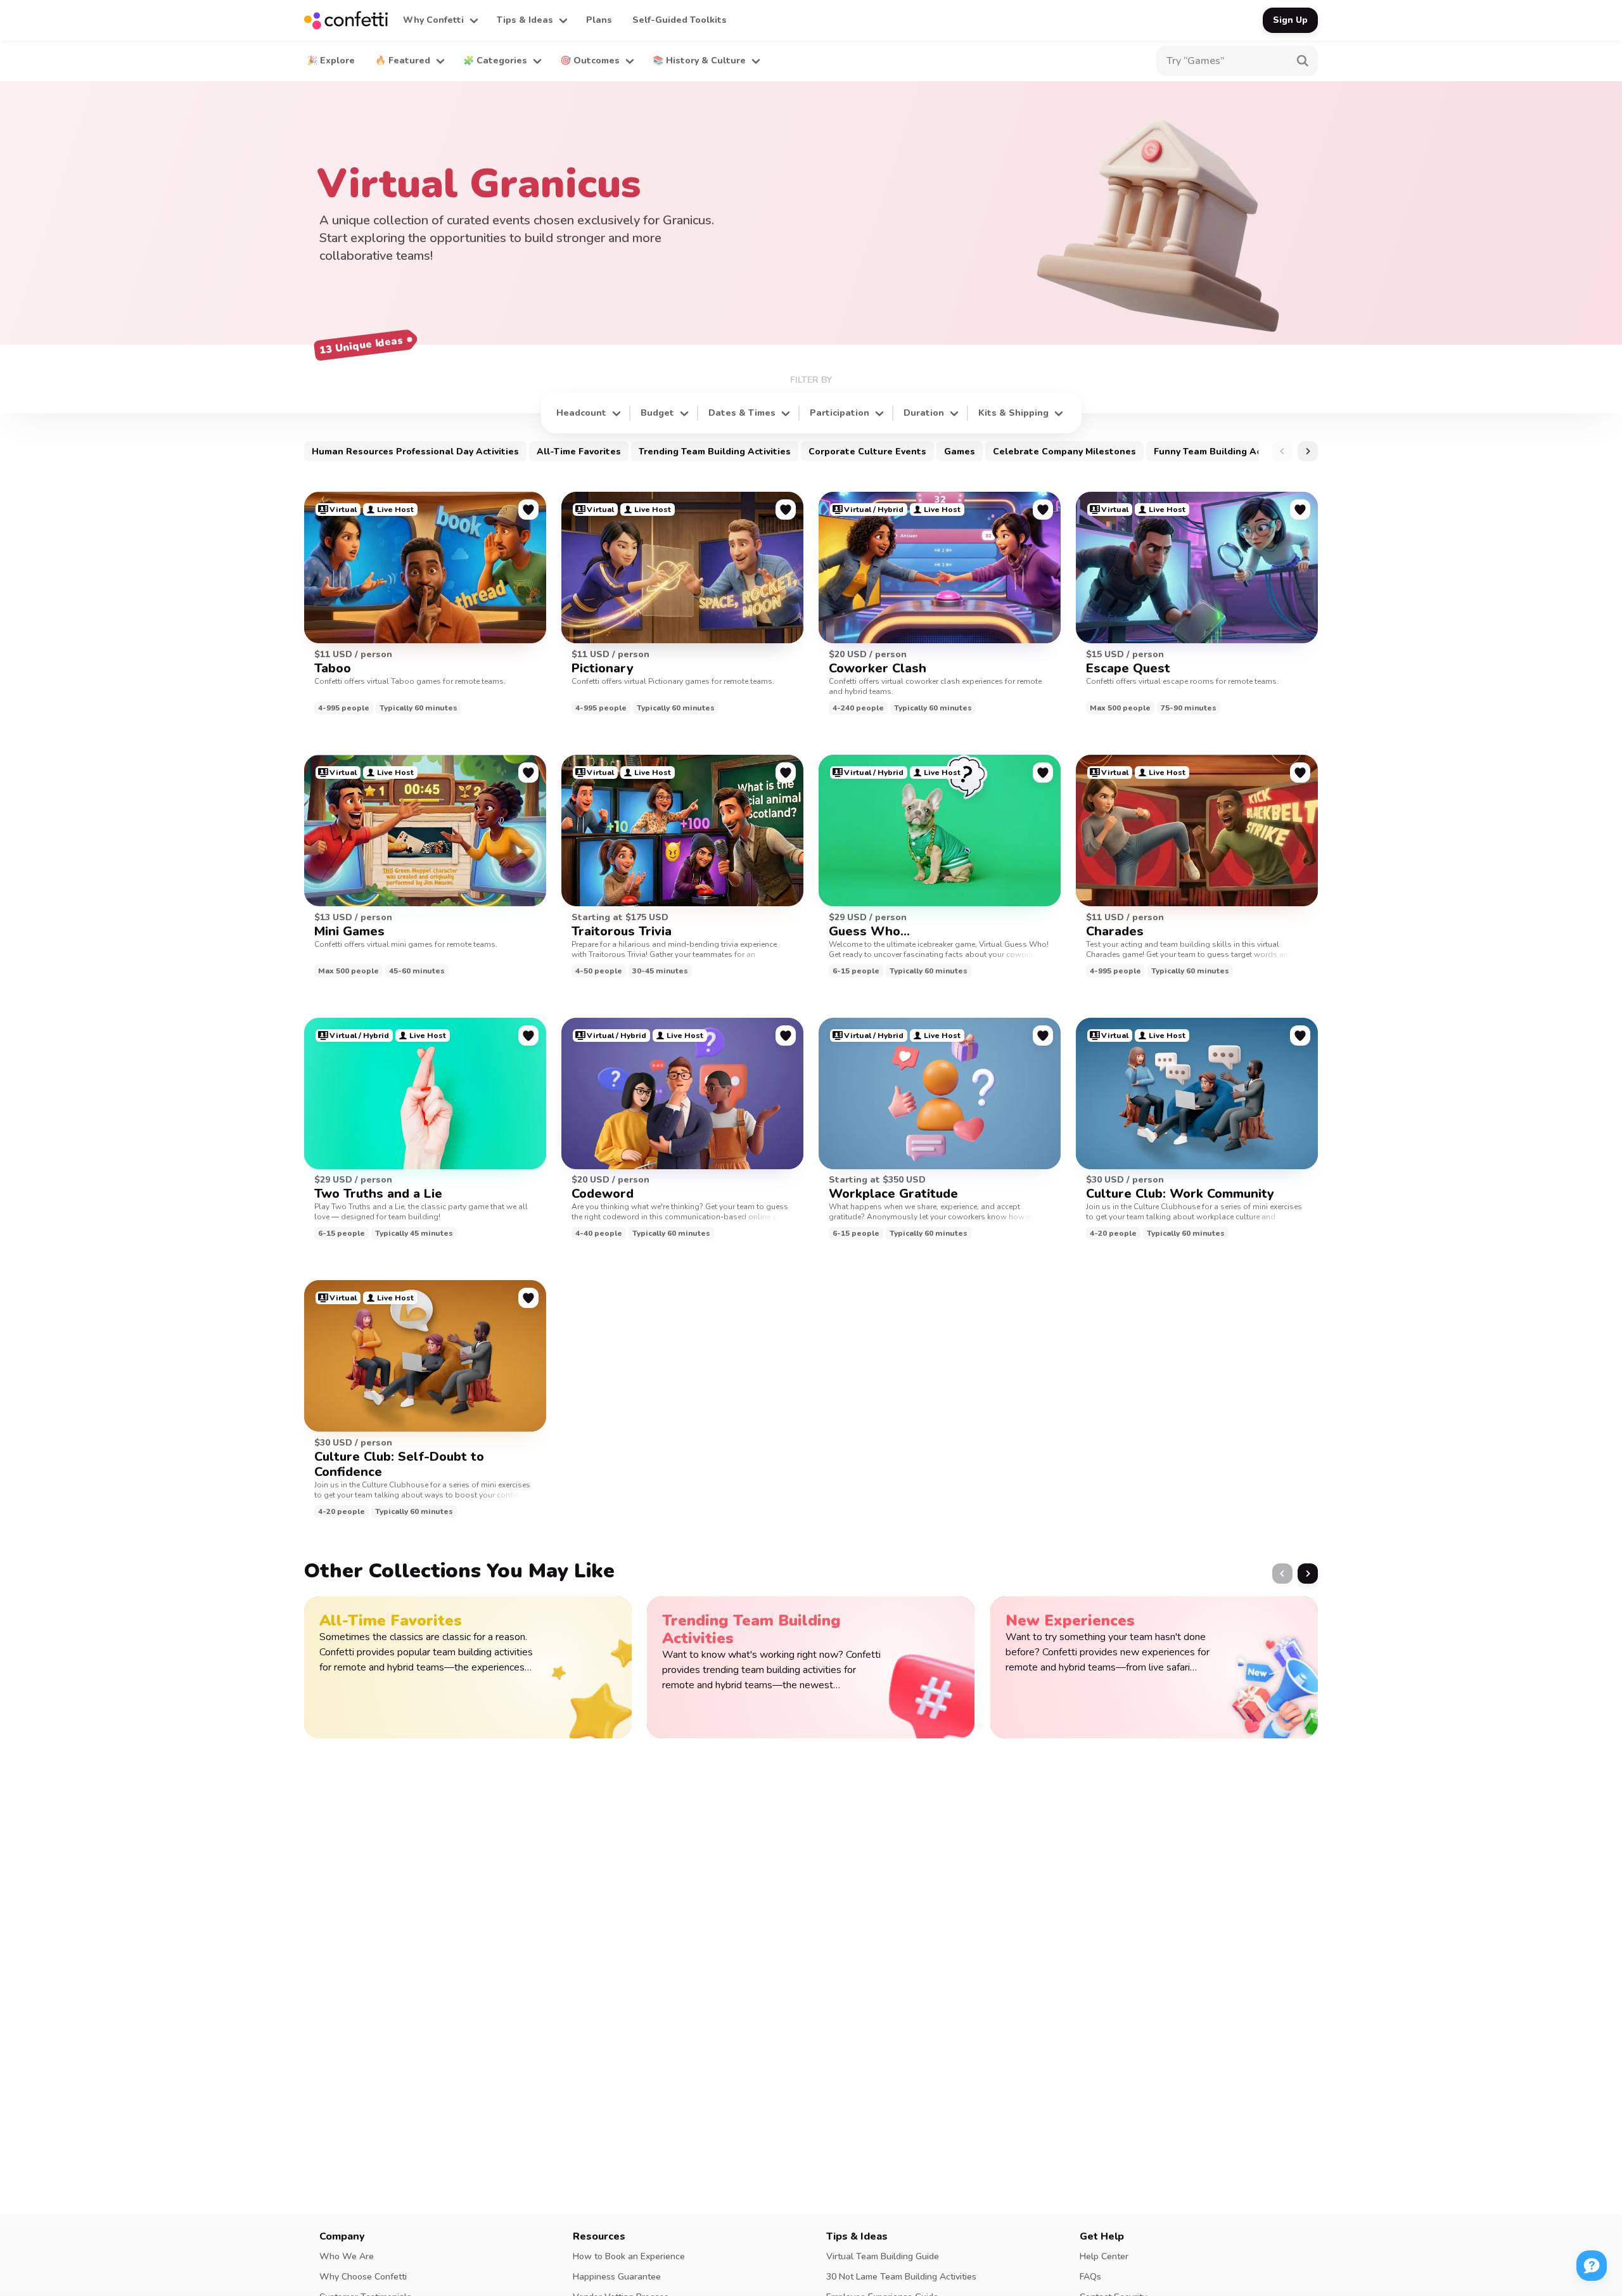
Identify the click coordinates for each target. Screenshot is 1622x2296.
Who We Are (347, 2256)
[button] (440, 20)
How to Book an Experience (629, 2256)
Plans (599, 20)
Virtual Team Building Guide (883, 2256)
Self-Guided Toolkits (680, 20)
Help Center (1104, 2256)
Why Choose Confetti (363, 2277)
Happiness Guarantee (617, 2277)
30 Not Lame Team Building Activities (901, 2277)
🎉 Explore (331, 61)
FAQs (1090, 2277)
